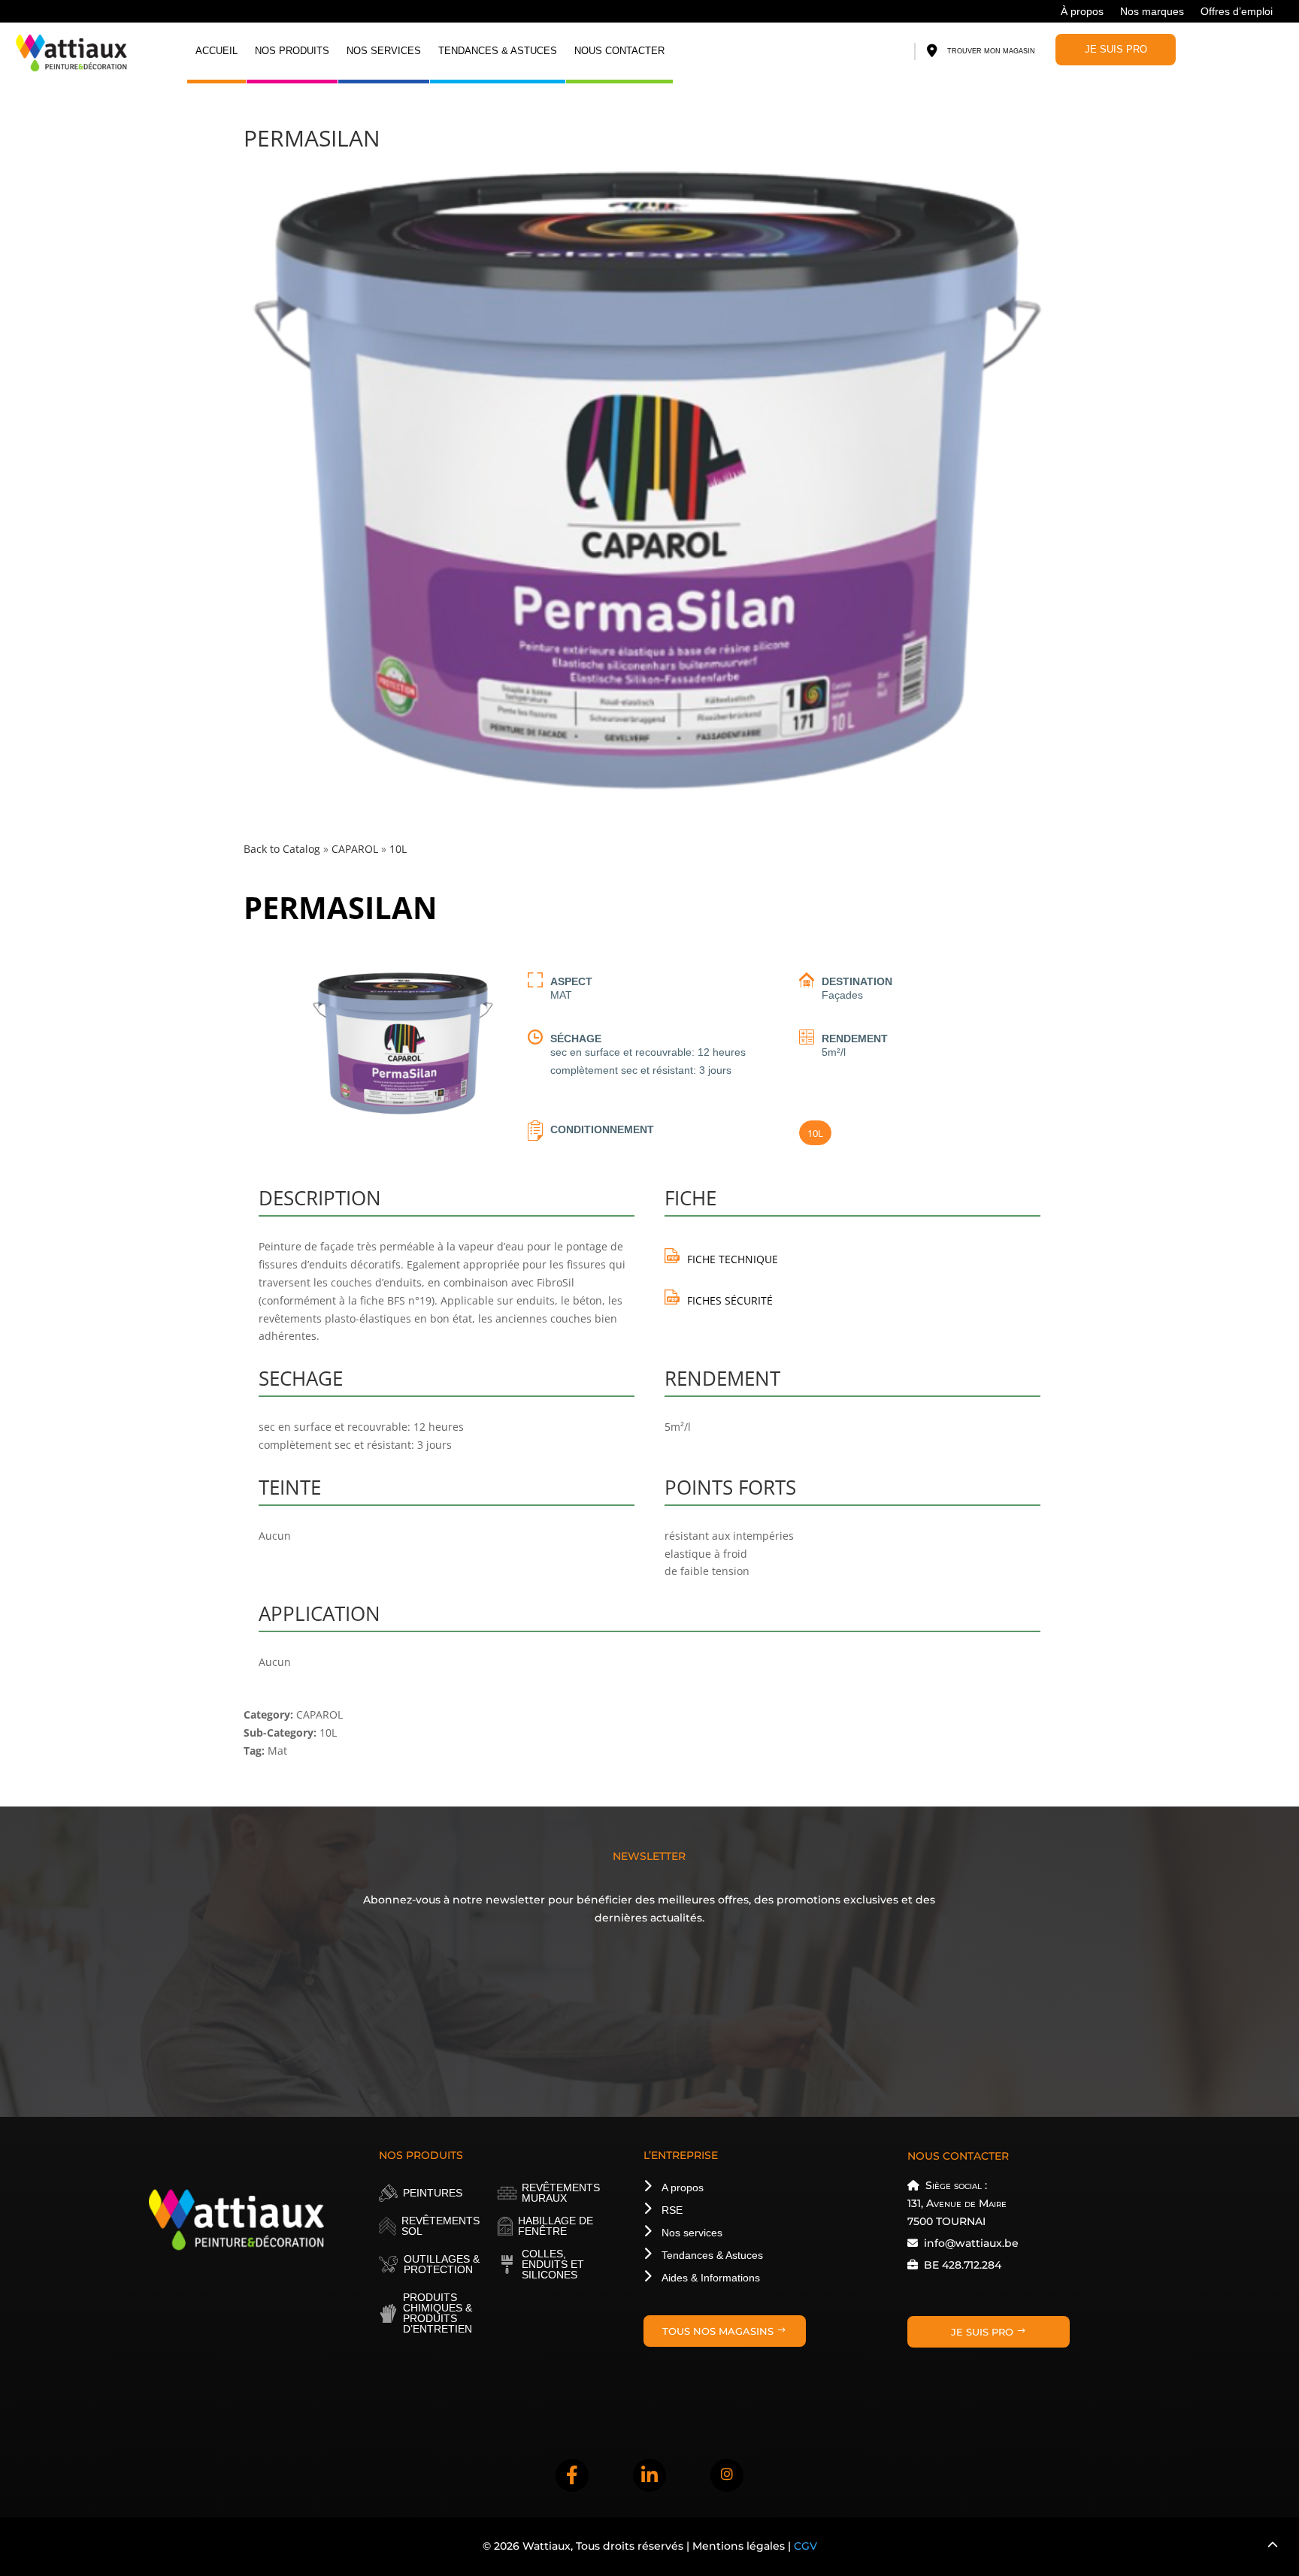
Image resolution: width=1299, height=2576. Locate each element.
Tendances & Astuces (498, 51)
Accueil (216, 51)
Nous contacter (619, 51)
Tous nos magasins (718, 2331)
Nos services (384, 51)
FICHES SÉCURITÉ (730, 1300)
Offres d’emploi (1237, 12)
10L (815, 1133)
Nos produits (292, 51)
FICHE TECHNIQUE (733, 1259)
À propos (1082, 12)
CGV (805, 2546)
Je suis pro (1116, 49)
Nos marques (1152, 12)
